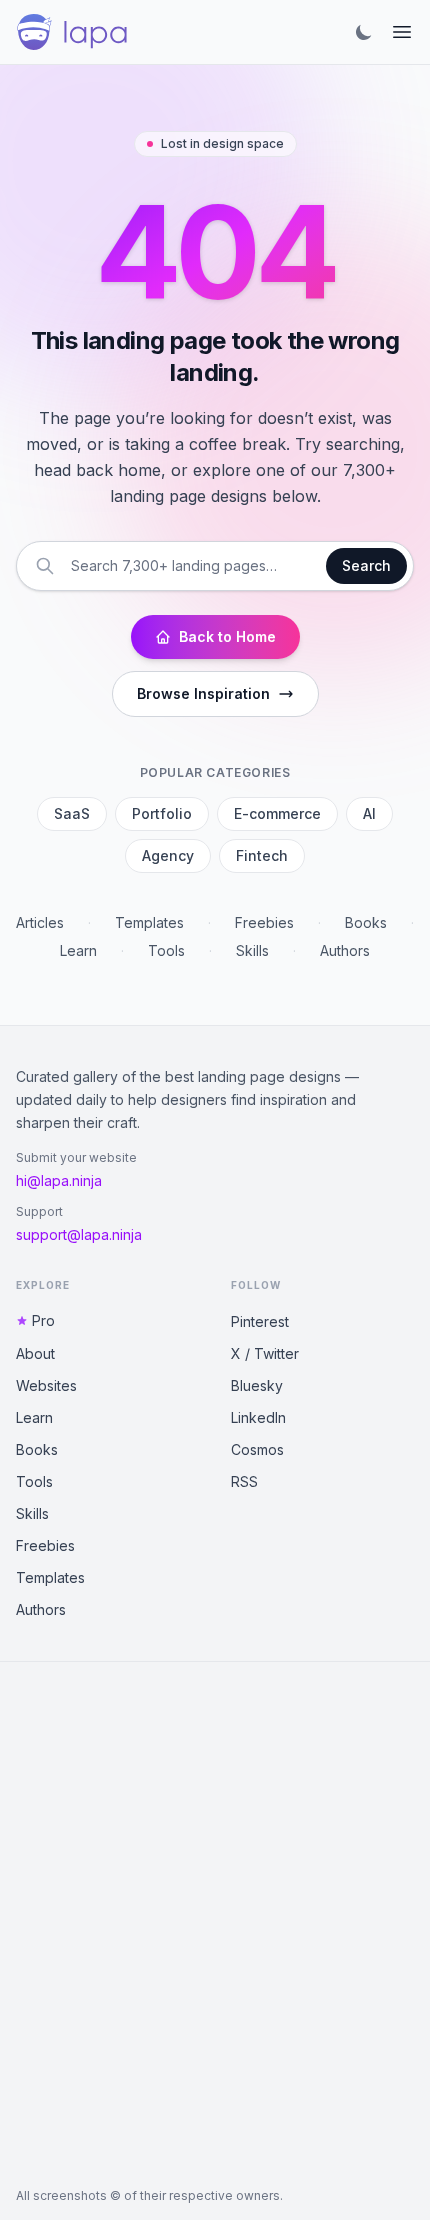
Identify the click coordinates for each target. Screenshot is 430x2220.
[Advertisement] (215, 1925)
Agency (168, 855)
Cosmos (257, 1449)
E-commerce (277, 813)
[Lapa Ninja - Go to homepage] (72, 32)
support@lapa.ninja (79, 1234)
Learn (78, 950)
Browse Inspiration (203, 693)
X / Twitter (265, 1353)
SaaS (72, 813)
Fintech (262, 855)
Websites (46, 1385)
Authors (345, 950)
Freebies (264, 922)
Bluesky (257, 1385)
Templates (149, 922)
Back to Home (227, 636)
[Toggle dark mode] (364, 32)
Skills (252, 950)
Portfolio (162, 813)
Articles (40, 922)
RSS (244, 1481)
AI (369, 813)
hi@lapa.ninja (59, 1180)
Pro (43, 1320)
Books (366, 922)
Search (366, 565)
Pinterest (260, 1321)
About (35, 1353)
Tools (166, 950)
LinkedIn (258, 1417)
